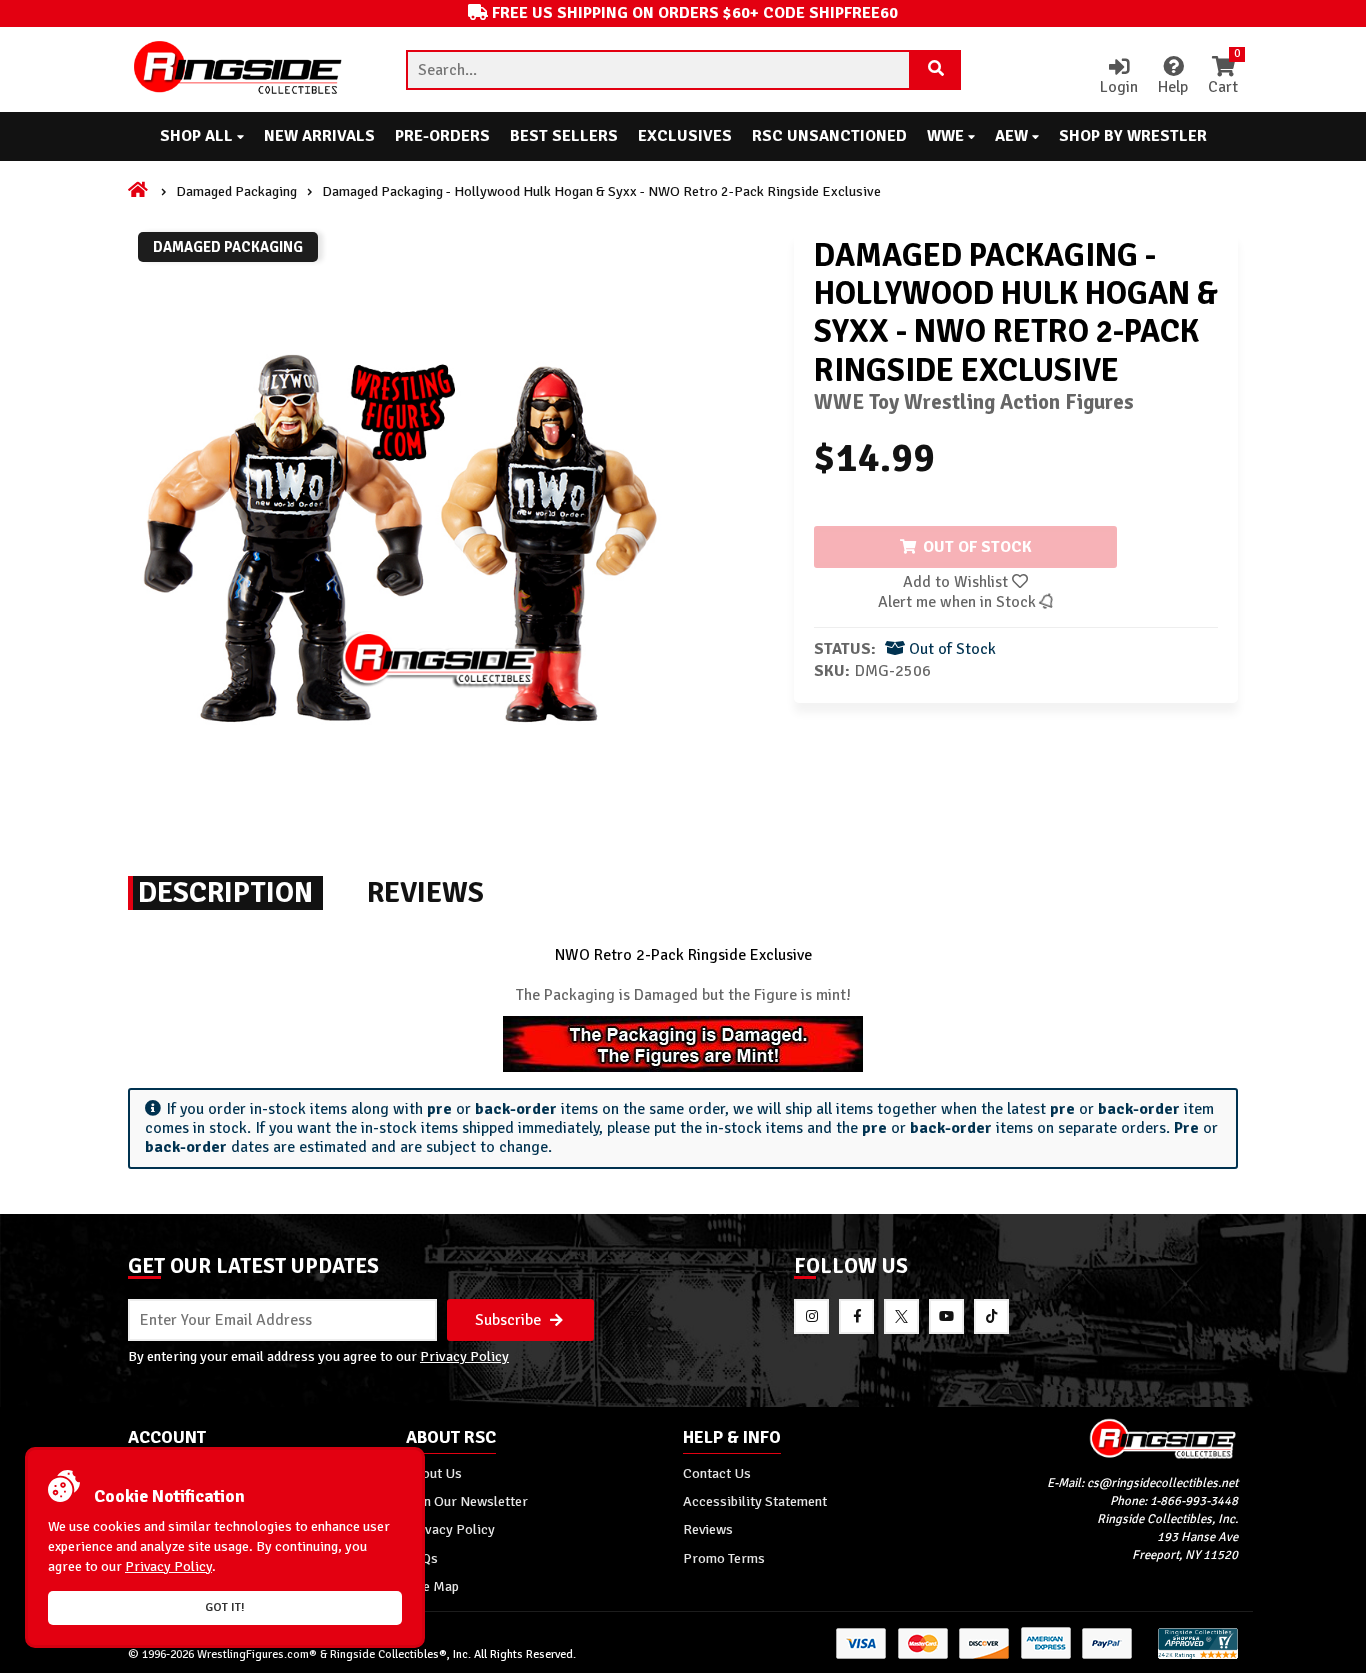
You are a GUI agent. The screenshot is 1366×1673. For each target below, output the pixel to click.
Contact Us (717, 1473)
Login (1119, 87)
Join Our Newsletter (467, 1501)
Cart (1223, 77)
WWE (947, 136)
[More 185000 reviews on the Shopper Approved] (1198, 1655)
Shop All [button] (198, 136)
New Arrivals (319, 136)
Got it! (225, 1607)
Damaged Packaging (236, 191)
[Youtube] (946, 1316)
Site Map (432, 1586)
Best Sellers (564, 136)
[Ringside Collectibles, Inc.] (1100, 1438)
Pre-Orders (442, 136)
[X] (901, 1316)
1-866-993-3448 (1194, 1501)
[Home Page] (139, 191)
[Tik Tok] (991, 1316)
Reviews (708, 1529)
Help (1173, 87)
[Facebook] (856, 1316)
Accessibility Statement (755, 1501)
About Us (434, 1473)
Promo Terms (724, 1558)
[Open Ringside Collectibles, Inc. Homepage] (239, 69)
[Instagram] (811, 1316)
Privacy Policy (464, 1356)
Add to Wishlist (957, 582)
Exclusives (685, 136)
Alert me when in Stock (959, 602)
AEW (1013, 136)
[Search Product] (936, 70)
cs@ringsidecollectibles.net (1162, 1483)
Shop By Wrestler (1133, 136)
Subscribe (510, 1320)
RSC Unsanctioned (829, 136)
